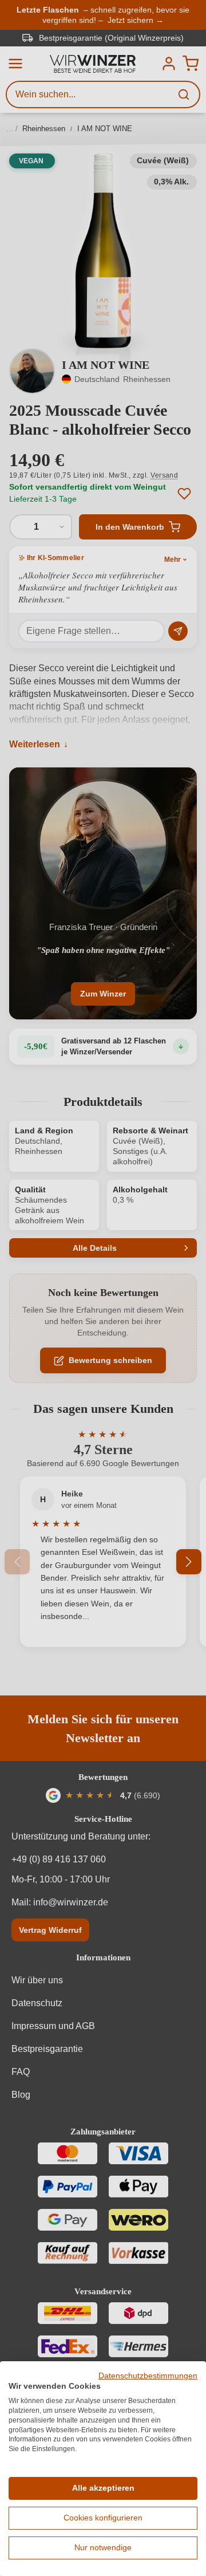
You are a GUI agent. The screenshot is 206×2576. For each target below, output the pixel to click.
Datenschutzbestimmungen (148, 2376)
